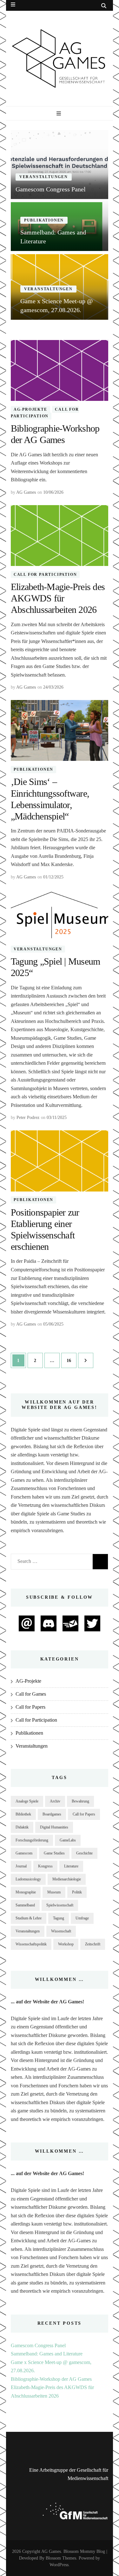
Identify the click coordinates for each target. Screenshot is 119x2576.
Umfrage (82, 1918)
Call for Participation (45, 413)
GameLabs (68, 1840)
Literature (71, 1866)
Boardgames (52, 1814)
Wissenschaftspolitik (31, 1944)
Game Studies (54, 1853)
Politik (77, 1892)
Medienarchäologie (67, 1879)
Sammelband (25, 1905)
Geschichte (84, 1853)
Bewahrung (80, 1801)
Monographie (26, 1892)
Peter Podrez (28, 1118)
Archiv (55, 1801)
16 (71, 1360)
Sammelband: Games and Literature (47, 2354)
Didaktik (22, 1827)
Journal (21, 1866)
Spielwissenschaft (60, 1905)
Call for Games (31, 1694)
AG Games (26, 492)
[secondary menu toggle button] (13, 5)
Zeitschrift (93, 1944)
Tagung (59, 1918)
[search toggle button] (104, 6)
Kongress (45, 1866)
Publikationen (44, 220)
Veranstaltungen (44, 177)
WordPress (59, 2565)
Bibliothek (23, 1814)
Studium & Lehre (29, 1918)
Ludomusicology (28, 1879)
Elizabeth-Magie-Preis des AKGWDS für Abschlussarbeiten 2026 (58, 598)
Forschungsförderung (32, 1840)
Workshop (66, 1944)
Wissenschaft (61, 1931)
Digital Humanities (54, 1827)
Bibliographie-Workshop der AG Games (51, 2379)
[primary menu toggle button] (60, 114)
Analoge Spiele (27, 1801)
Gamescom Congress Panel (38, 2345)
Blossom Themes (61, 2558)
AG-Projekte (30, 409)
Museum (54, 1892)
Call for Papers (30, 1707)
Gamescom (24, 1853)
